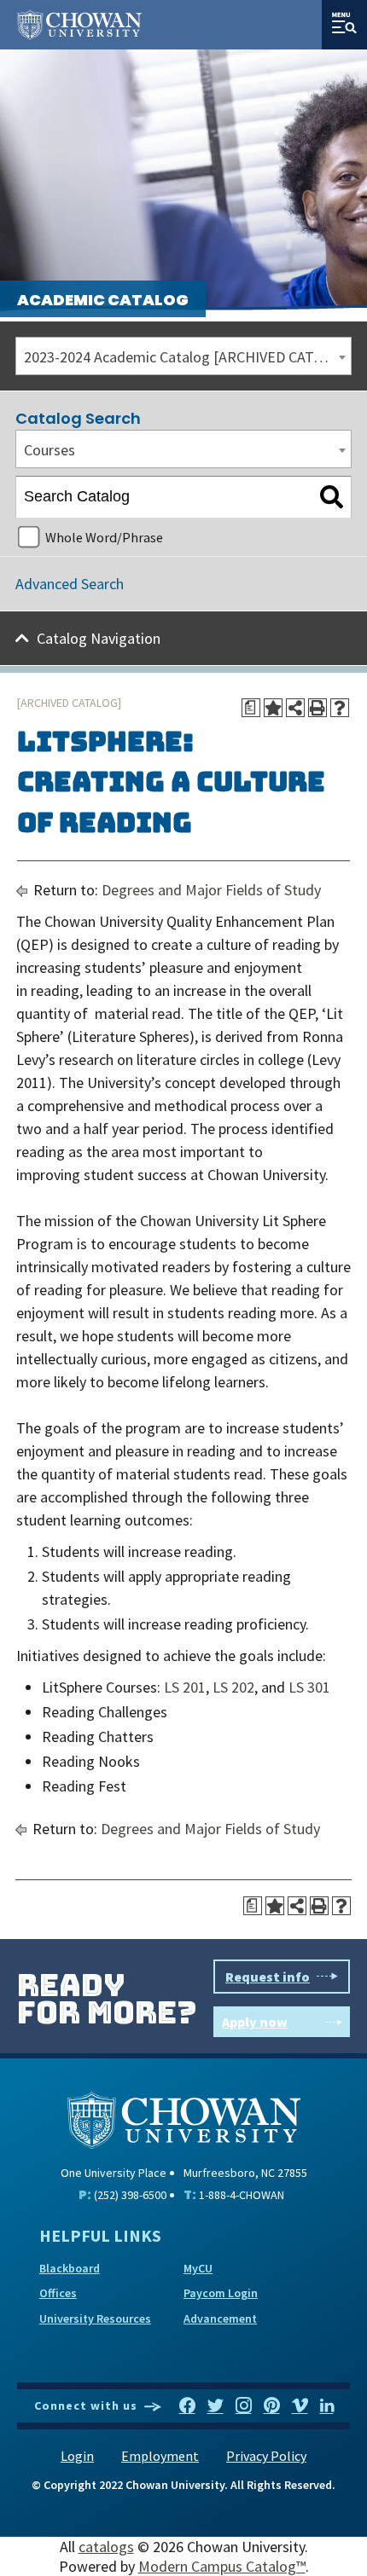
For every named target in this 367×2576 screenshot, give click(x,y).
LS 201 (185, 1687)
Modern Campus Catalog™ (222, 2566)
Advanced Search (70, 584)
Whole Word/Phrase (104, 537)
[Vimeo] (300, 2406)
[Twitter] (216, 2406)
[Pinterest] (272, 2406)
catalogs (106, 2547)
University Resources (95, 2318)
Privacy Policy (266, 2456)
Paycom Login (221, 2293)
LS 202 (233, 1687)
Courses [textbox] (50, 450)
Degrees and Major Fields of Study (211, 890)
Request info (268, 1977)
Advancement (220, 2318)
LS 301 (309, 1687)
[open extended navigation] (344, 25)
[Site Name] (79, 25)
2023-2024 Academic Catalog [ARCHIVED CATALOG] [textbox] (187, 357)
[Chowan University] (184, 2119)
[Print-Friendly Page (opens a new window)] (317, 708)
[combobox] (183, 356)
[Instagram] (244, 2406)
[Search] (332, 497)
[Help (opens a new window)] (340, 708)
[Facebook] (187, 2406)
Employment (160, 2456)
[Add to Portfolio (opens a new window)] (273, 708)
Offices (58, 2293)
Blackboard (70, 2268)
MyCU (198, 2268)
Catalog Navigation (99, 638)
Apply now (255, 2022)
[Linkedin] (327, 2406)
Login (77, 2456)
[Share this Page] (295, 708)
